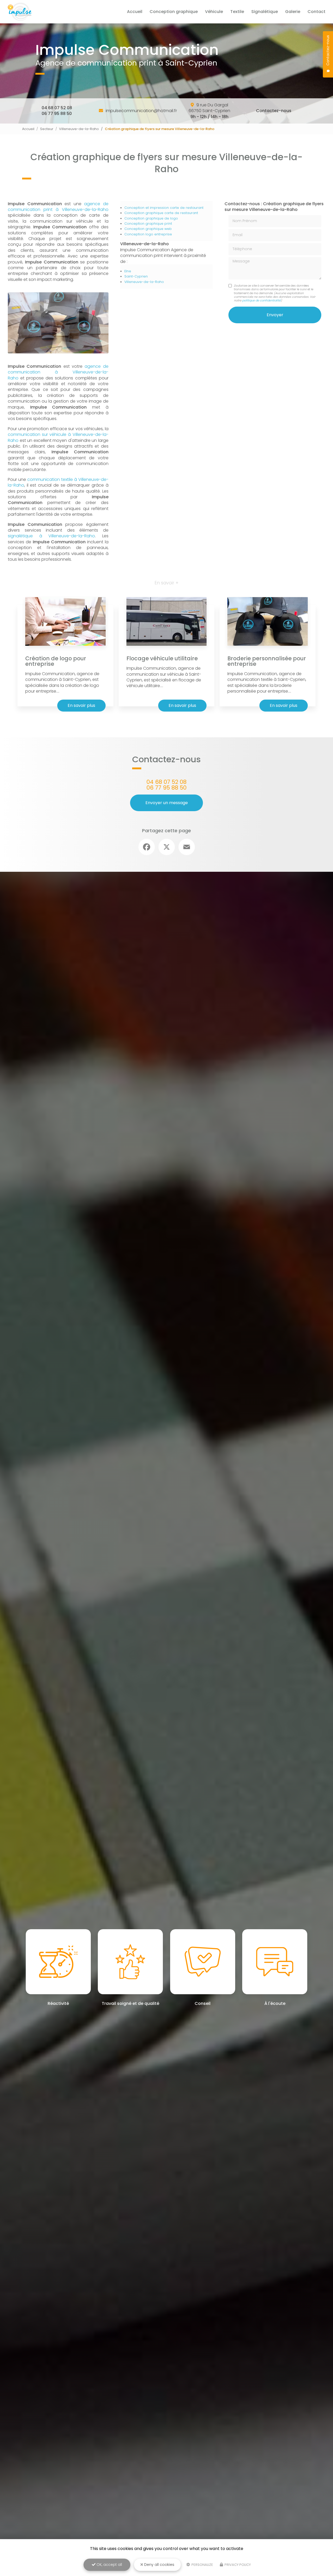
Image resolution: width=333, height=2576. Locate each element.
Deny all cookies (159, 2565)
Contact (316, 12)
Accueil (135, 12)
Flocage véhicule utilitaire (162, 658)
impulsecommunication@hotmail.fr (141, 111)
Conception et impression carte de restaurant (164, 208)
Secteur (47, 129)
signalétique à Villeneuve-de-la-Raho (51, 536)
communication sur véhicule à (40, 434)
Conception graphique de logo (151, 218)
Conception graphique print (148, 224)
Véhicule (214, 12)
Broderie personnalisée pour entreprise (267, 661)
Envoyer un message (167, 803)
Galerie (293, 12)
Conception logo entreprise (148, 234)
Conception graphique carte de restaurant (161, 213)
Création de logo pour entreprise (56, 661)
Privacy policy (237, 2565)
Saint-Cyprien (136, 276)
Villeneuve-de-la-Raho (79, 129)
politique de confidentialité (261, 300)
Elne (128, 271)
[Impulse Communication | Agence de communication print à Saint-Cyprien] (20, 12)
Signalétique (265, 12)
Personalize (202, 2565)
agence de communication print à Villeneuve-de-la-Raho (58, 207)
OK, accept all (109, 2565)
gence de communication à (58, 369)
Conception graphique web (148, 229)
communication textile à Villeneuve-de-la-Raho (58, 482)
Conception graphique (174, 12)
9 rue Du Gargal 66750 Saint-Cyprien (209, 111)
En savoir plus (81, 705)
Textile (237, 12)
